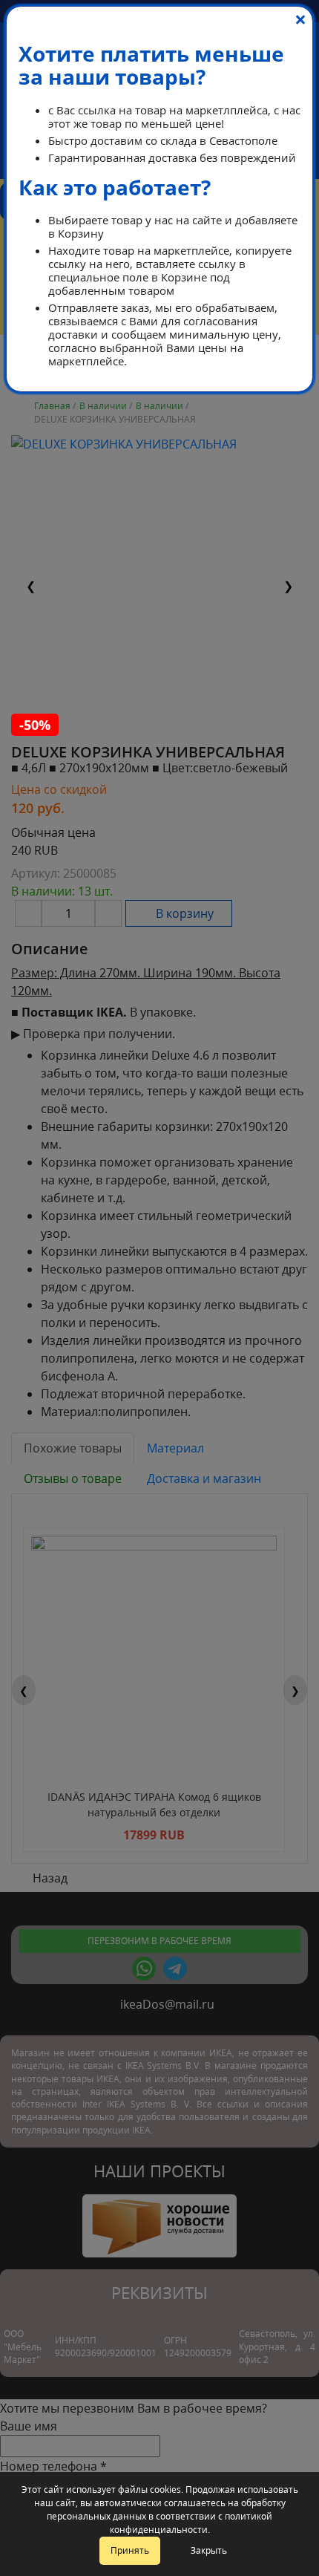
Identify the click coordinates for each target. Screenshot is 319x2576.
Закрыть (209, 2550)
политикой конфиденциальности (191, 2523)
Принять (130, 2550)
